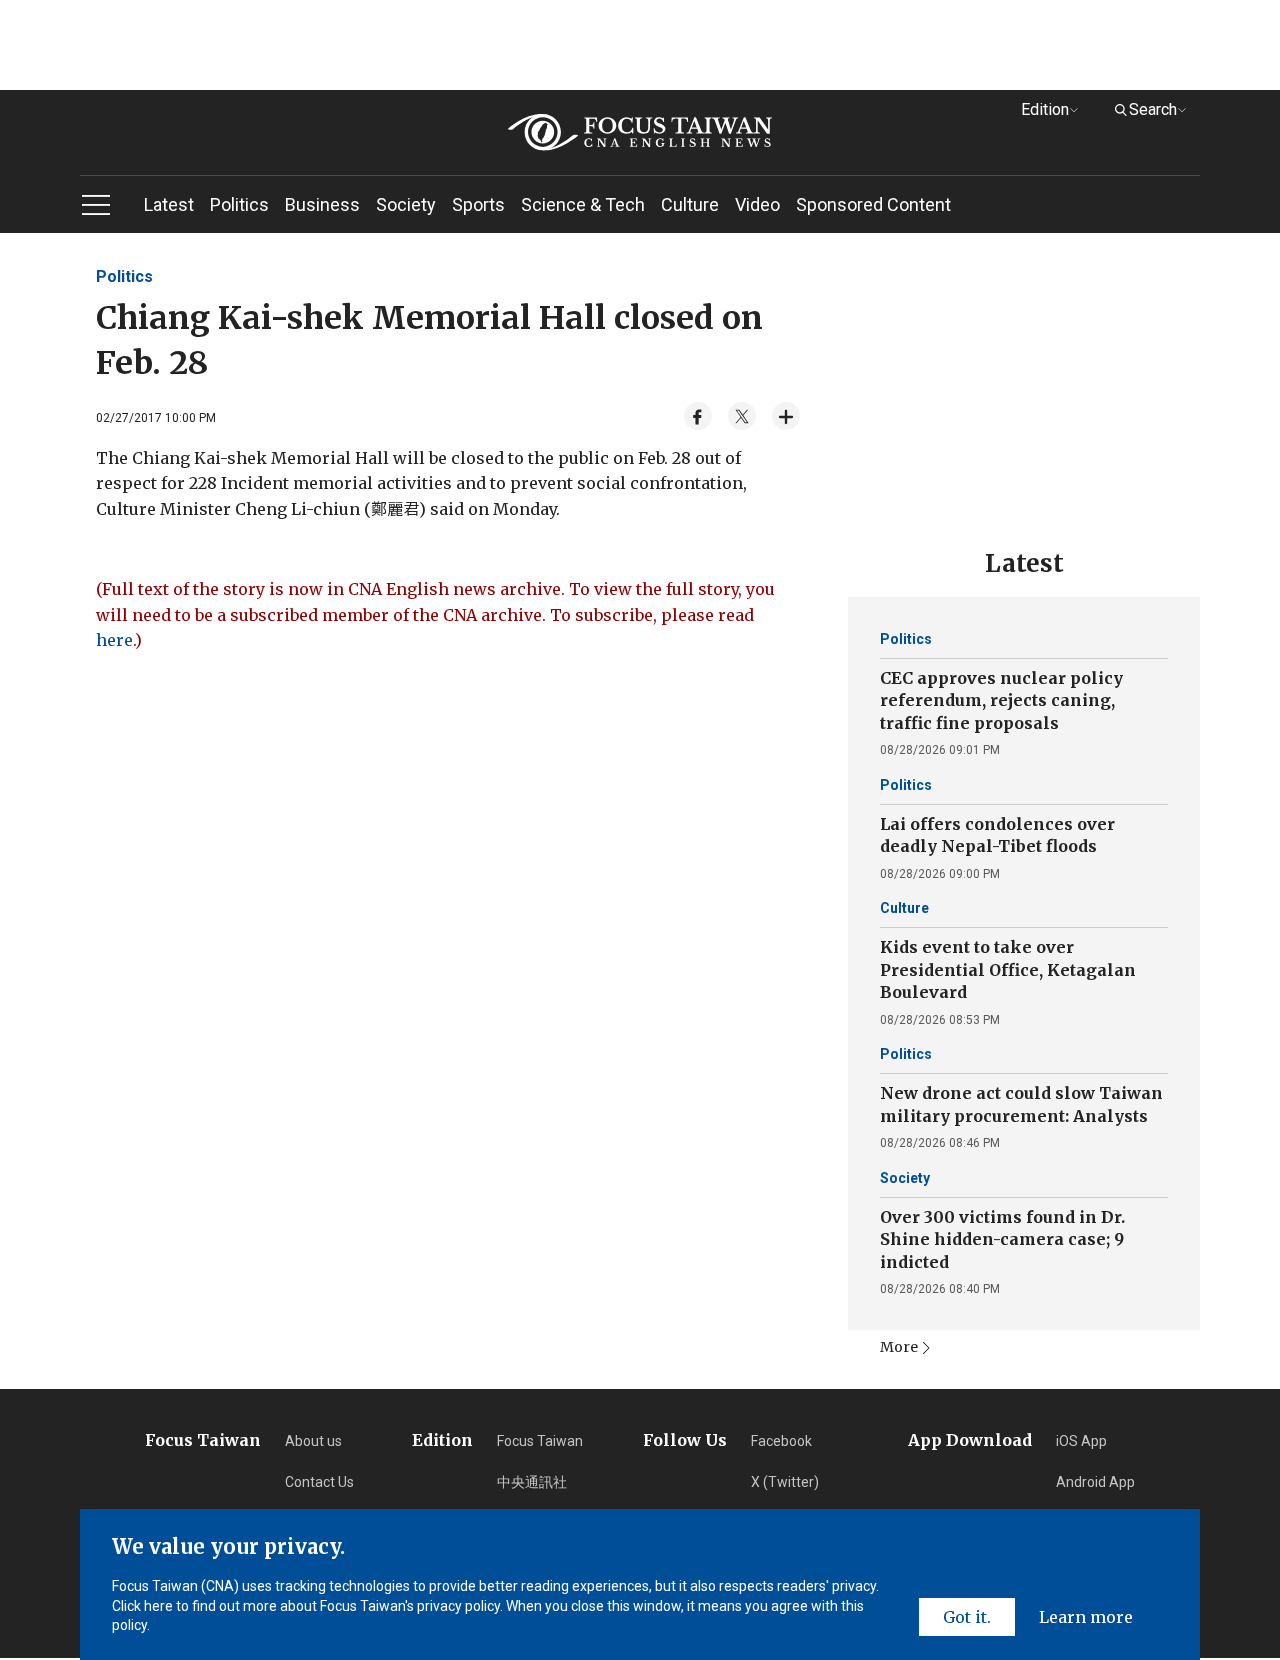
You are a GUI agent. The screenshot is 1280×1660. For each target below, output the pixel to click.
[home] (640, 132)
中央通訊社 (532, 1482)
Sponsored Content (873, 204)
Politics (239, 204)
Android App (1095, 1482)
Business (322, 204)
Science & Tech (583, 204)
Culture (690, 204)
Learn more (1086, 1617)
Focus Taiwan (540, 1441)
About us (313, 1441)
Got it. (967, 1617)
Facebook (781, 1441)
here (114, 640)
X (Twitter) (785, 1482)
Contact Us (319, 1482)
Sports (478, 204)
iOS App (1081, 1441)
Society (406, 204)
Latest (169, 204)
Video (757, 204)
